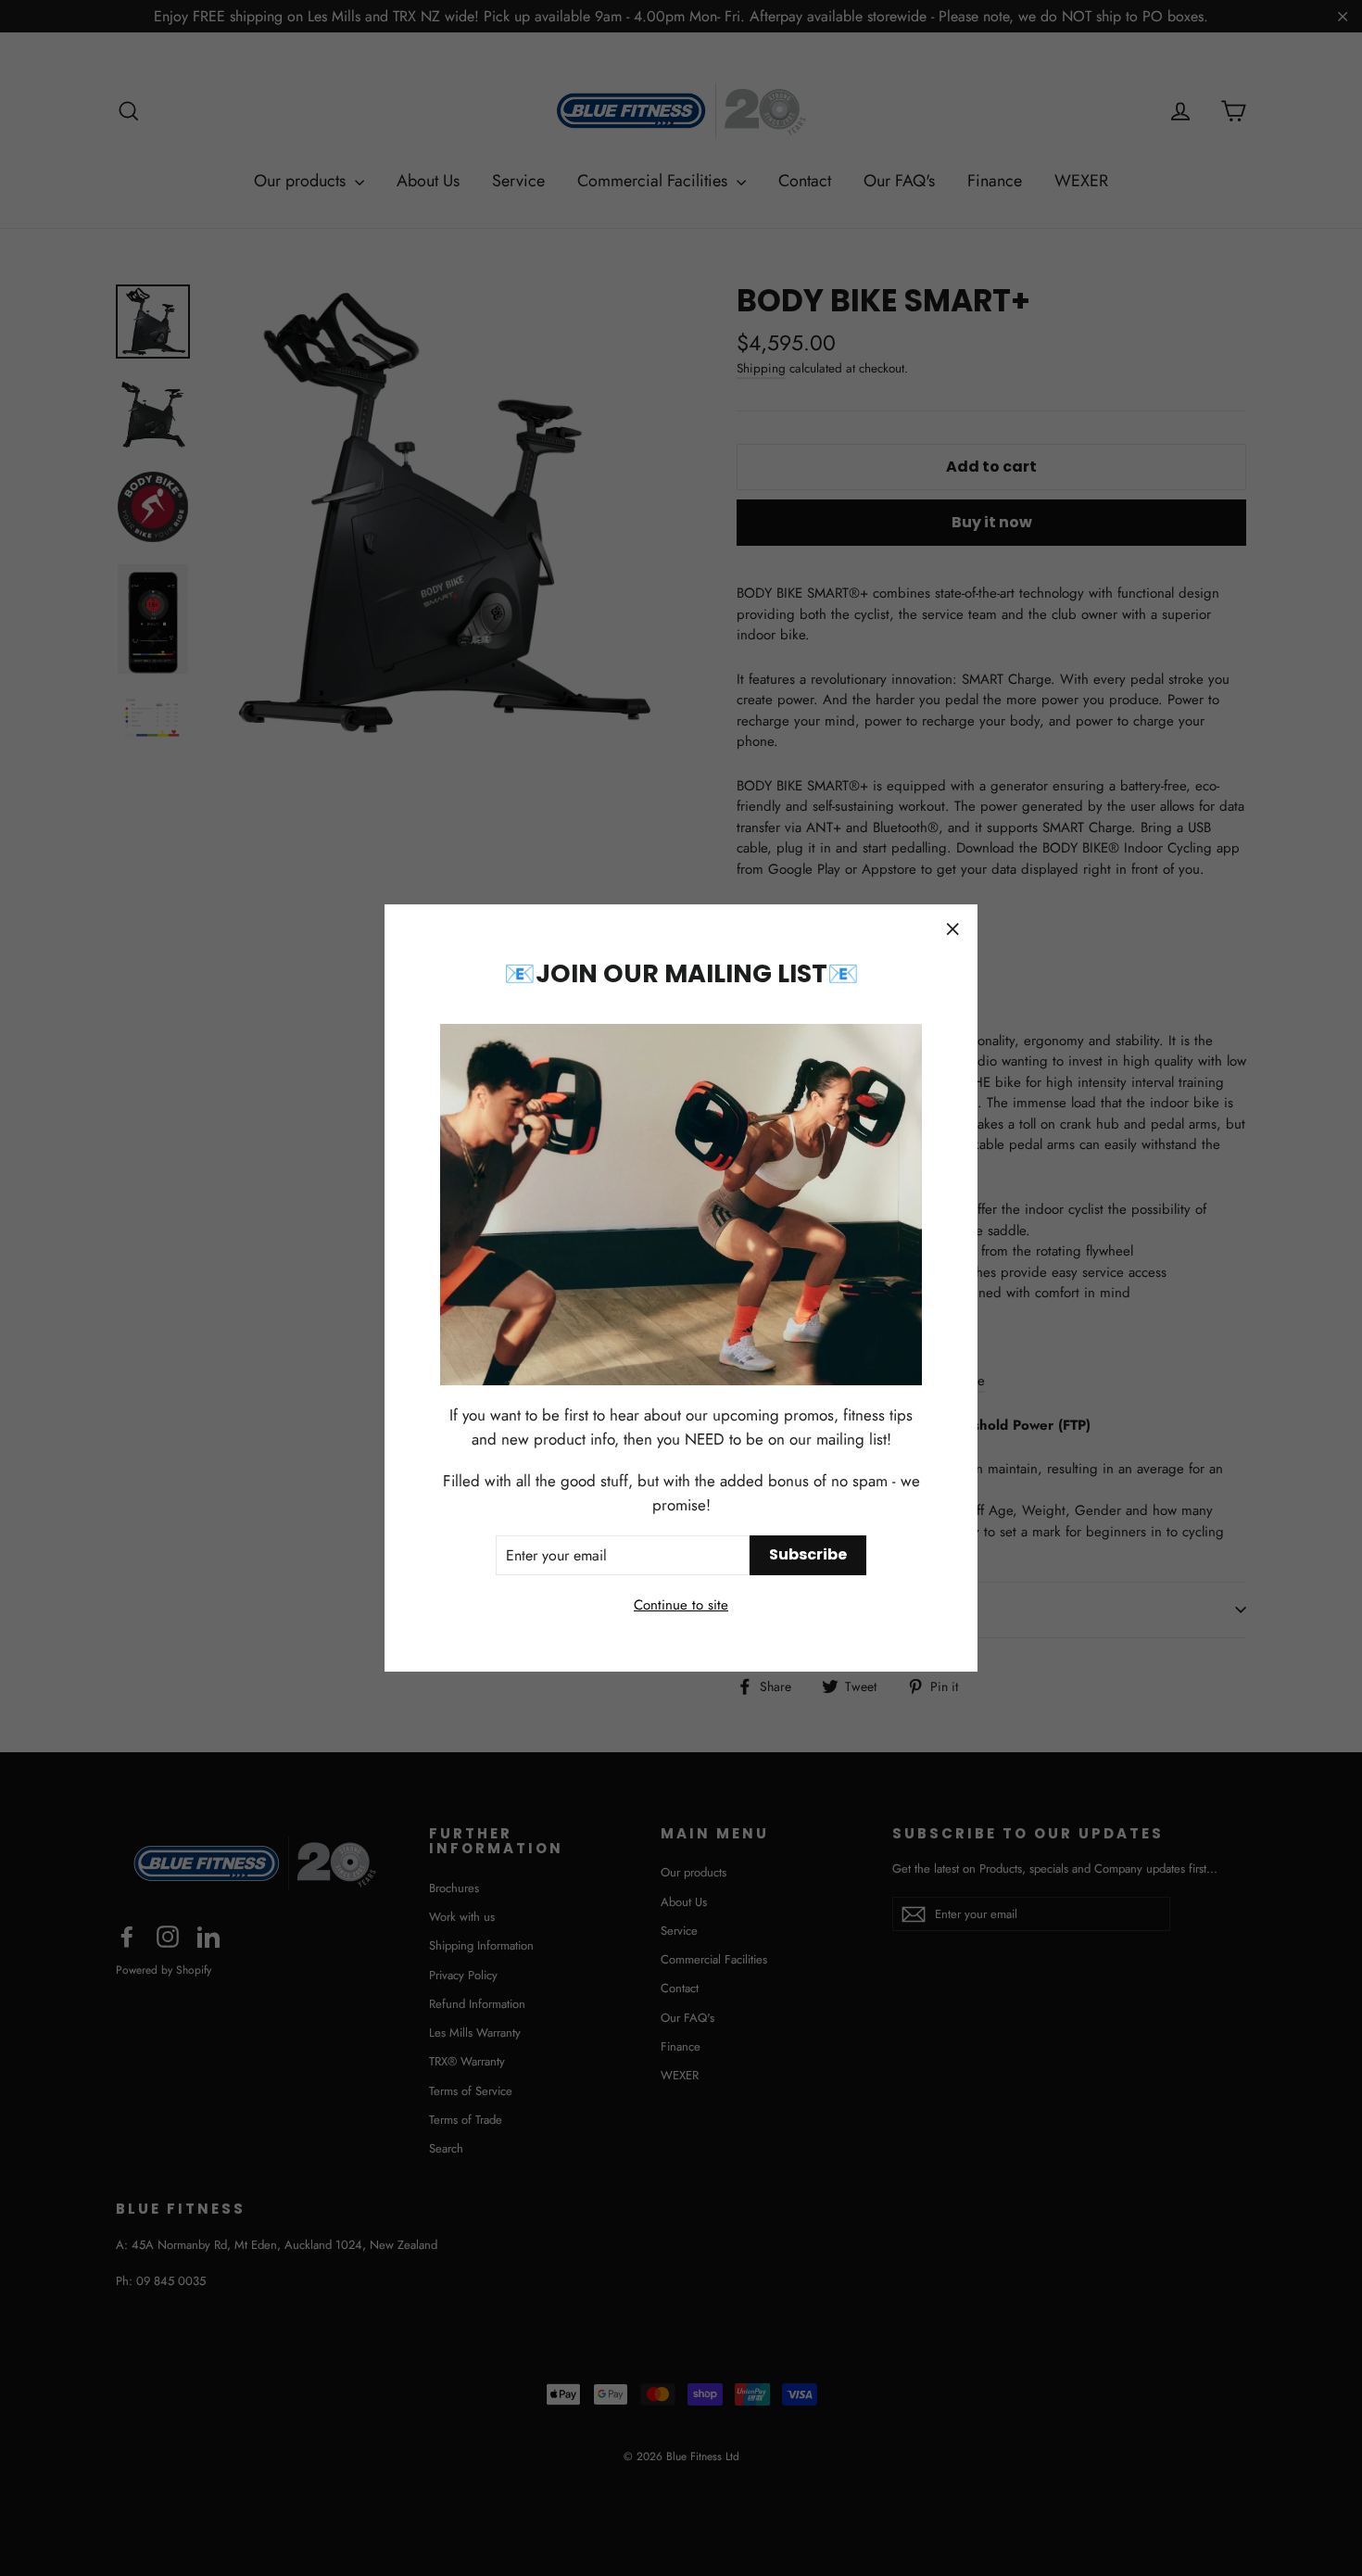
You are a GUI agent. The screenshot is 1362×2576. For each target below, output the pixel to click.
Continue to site (681, 1605)
